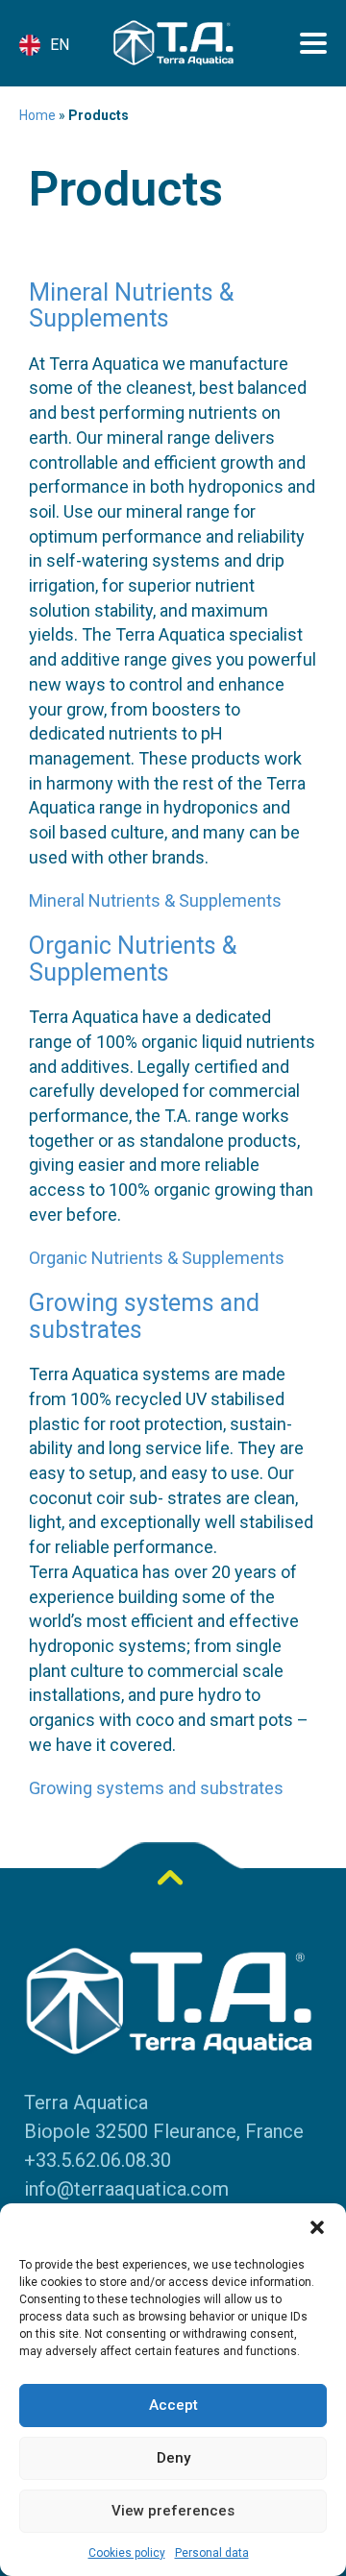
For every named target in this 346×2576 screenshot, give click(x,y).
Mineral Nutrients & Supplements (131, 306)
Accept (173, 2405)
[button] (317, 2227)
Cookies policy (127, 2553)
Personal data (212, 2553)
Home (37, 115)
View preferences (173, 2511)
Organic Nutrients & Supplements (133, 959)
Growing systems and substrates (144, 1316)
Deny (173, 2458)
